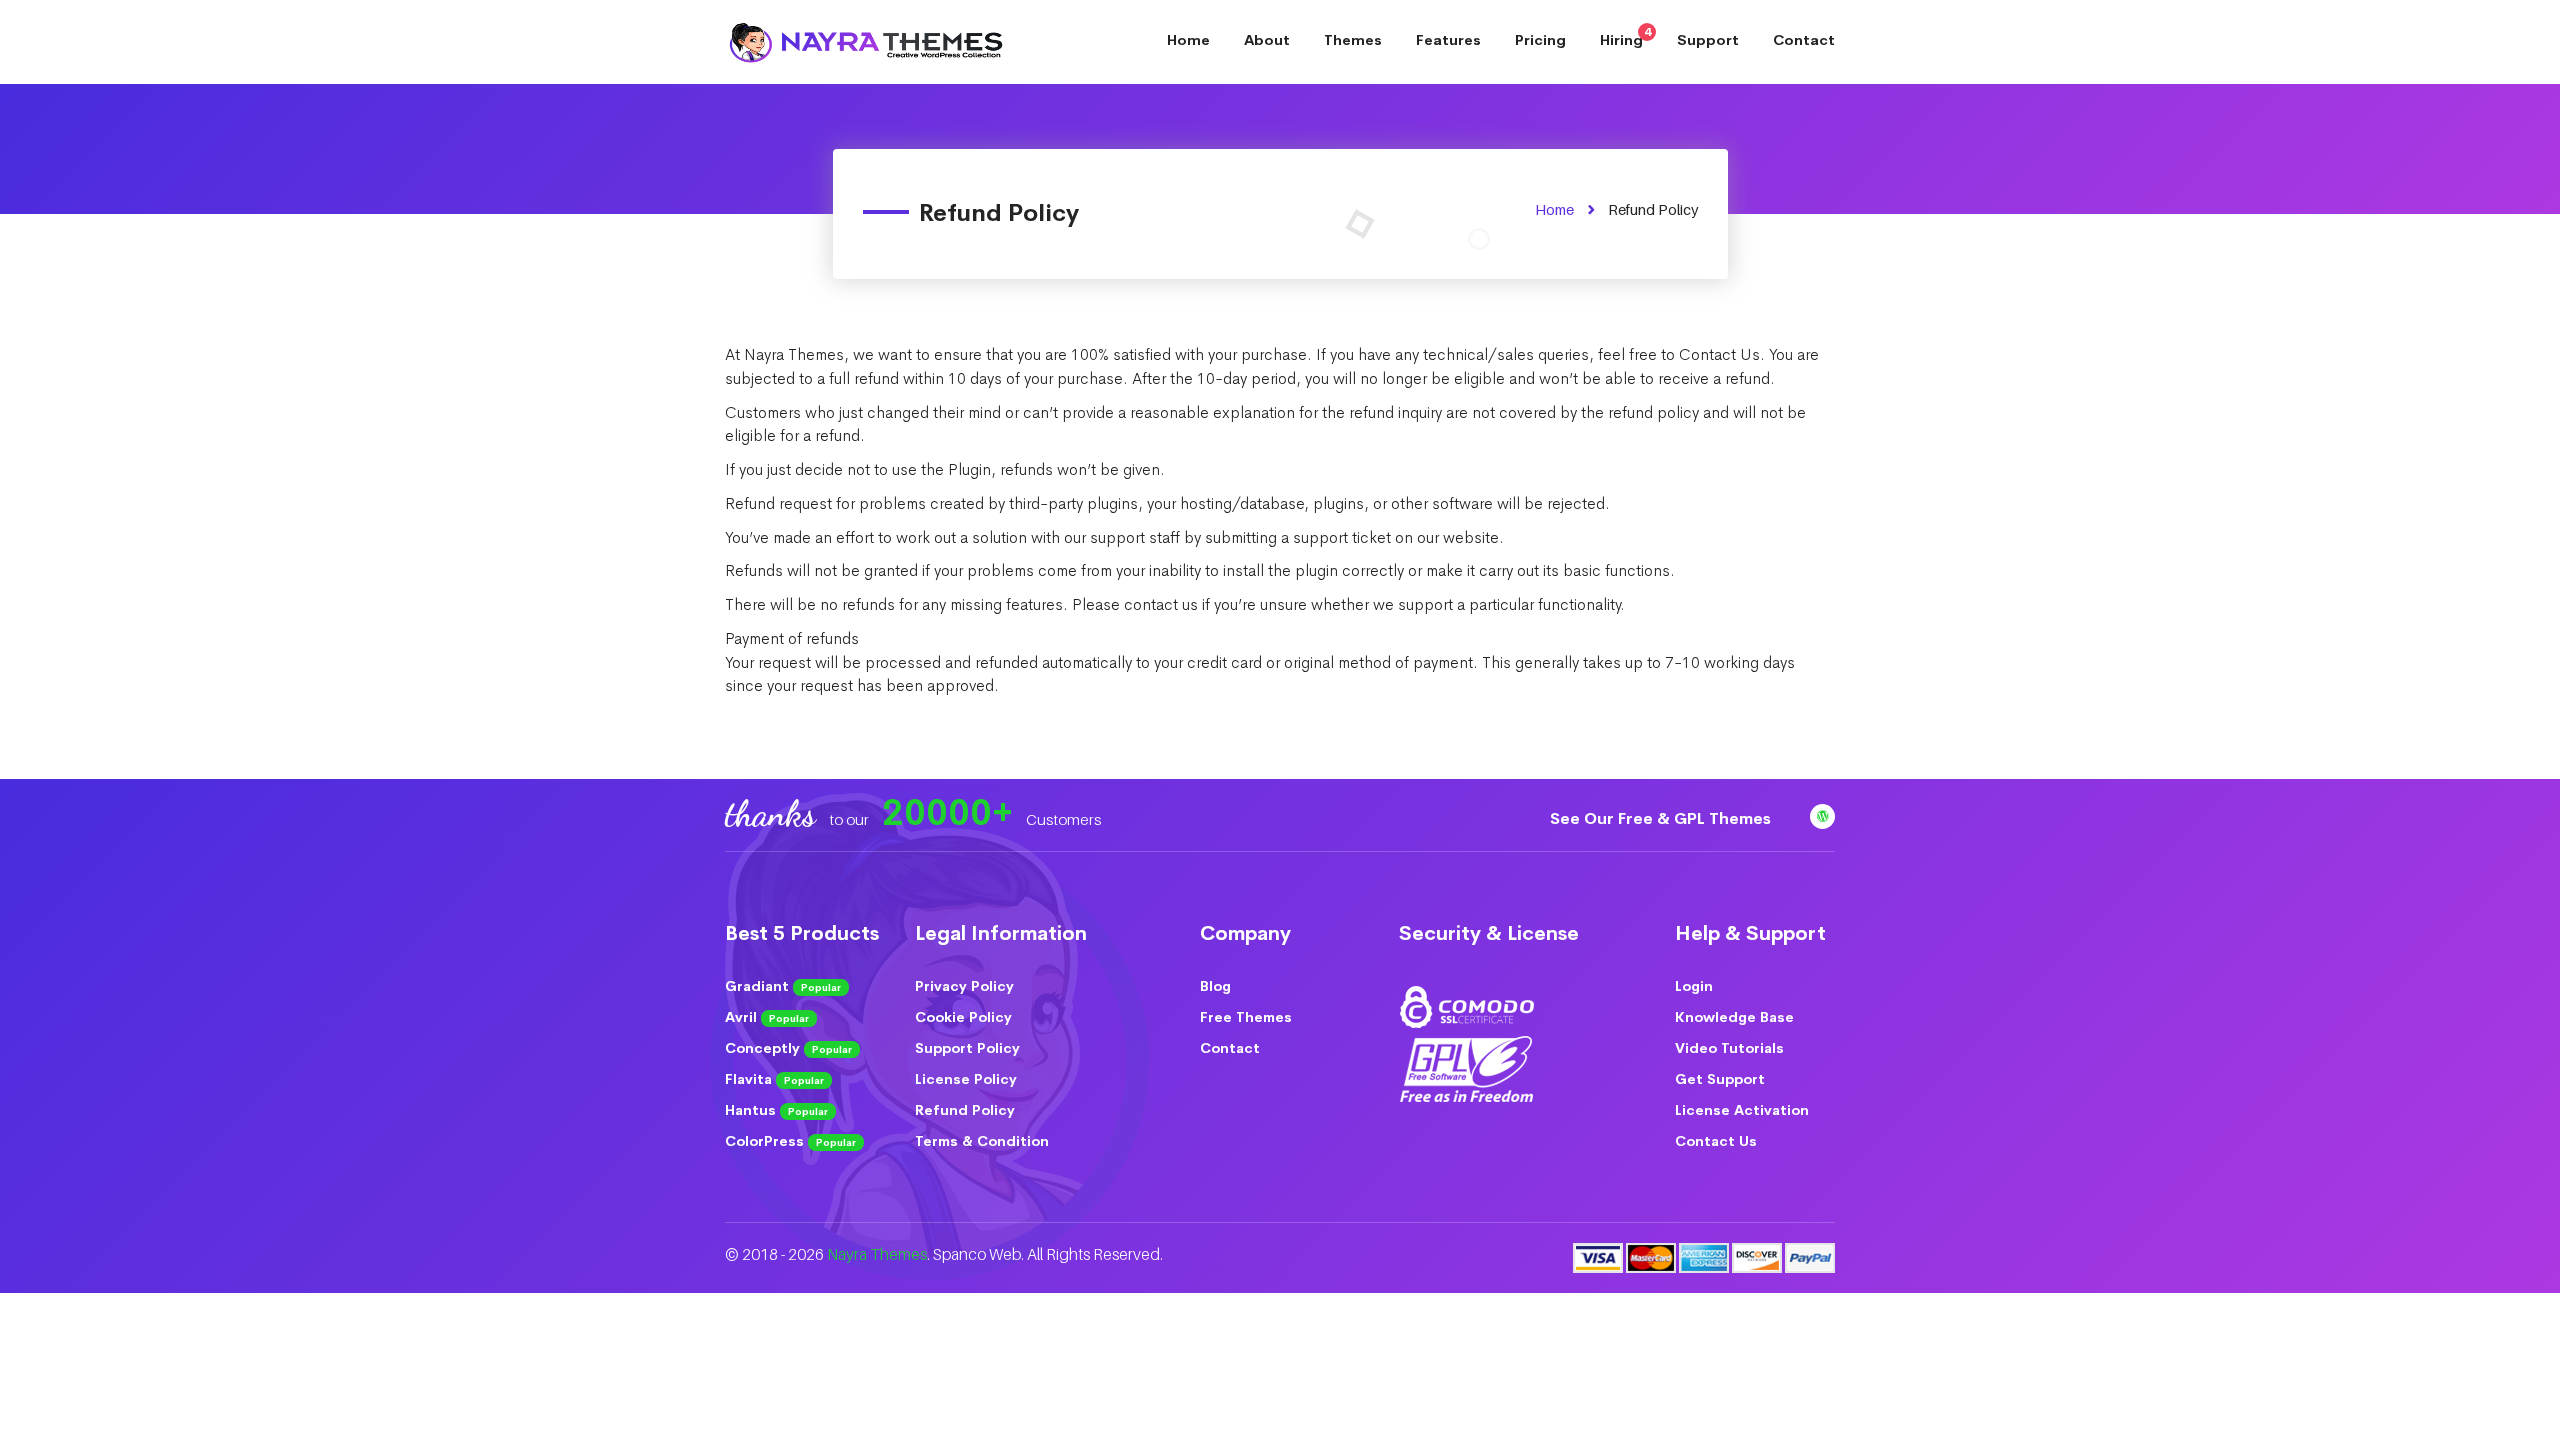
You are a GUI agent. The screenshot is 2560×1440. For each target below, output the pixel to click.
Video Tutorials (1729, 1048)
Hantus (776, 1110)
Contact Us (1716, 1141)
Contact (1804, 40)
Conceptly (788, 1048)
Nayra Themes (877, 1254)
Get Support (1720, 1079)
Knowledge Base (1734, 1017)
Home (1188, 40)
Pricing (1540, 40)
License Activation (1742, 1110)
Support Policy (967, 1048)
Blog (1215, 986)
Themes (1353, 40)
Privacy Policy (964, 986)
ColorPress (790, 1141)
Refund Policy (965, 1110)
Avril (767, 1017)
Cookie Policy (963, 1017)
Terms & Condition (982, 1141)
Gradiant (783, 986)
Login (1694, 986)
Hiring (1625, 36)
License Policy (966, 1079)
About (1267, 40)
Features (1448, 40)
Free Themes (1246, 1017)
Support (1708, 40)
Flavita (774, 1079)
